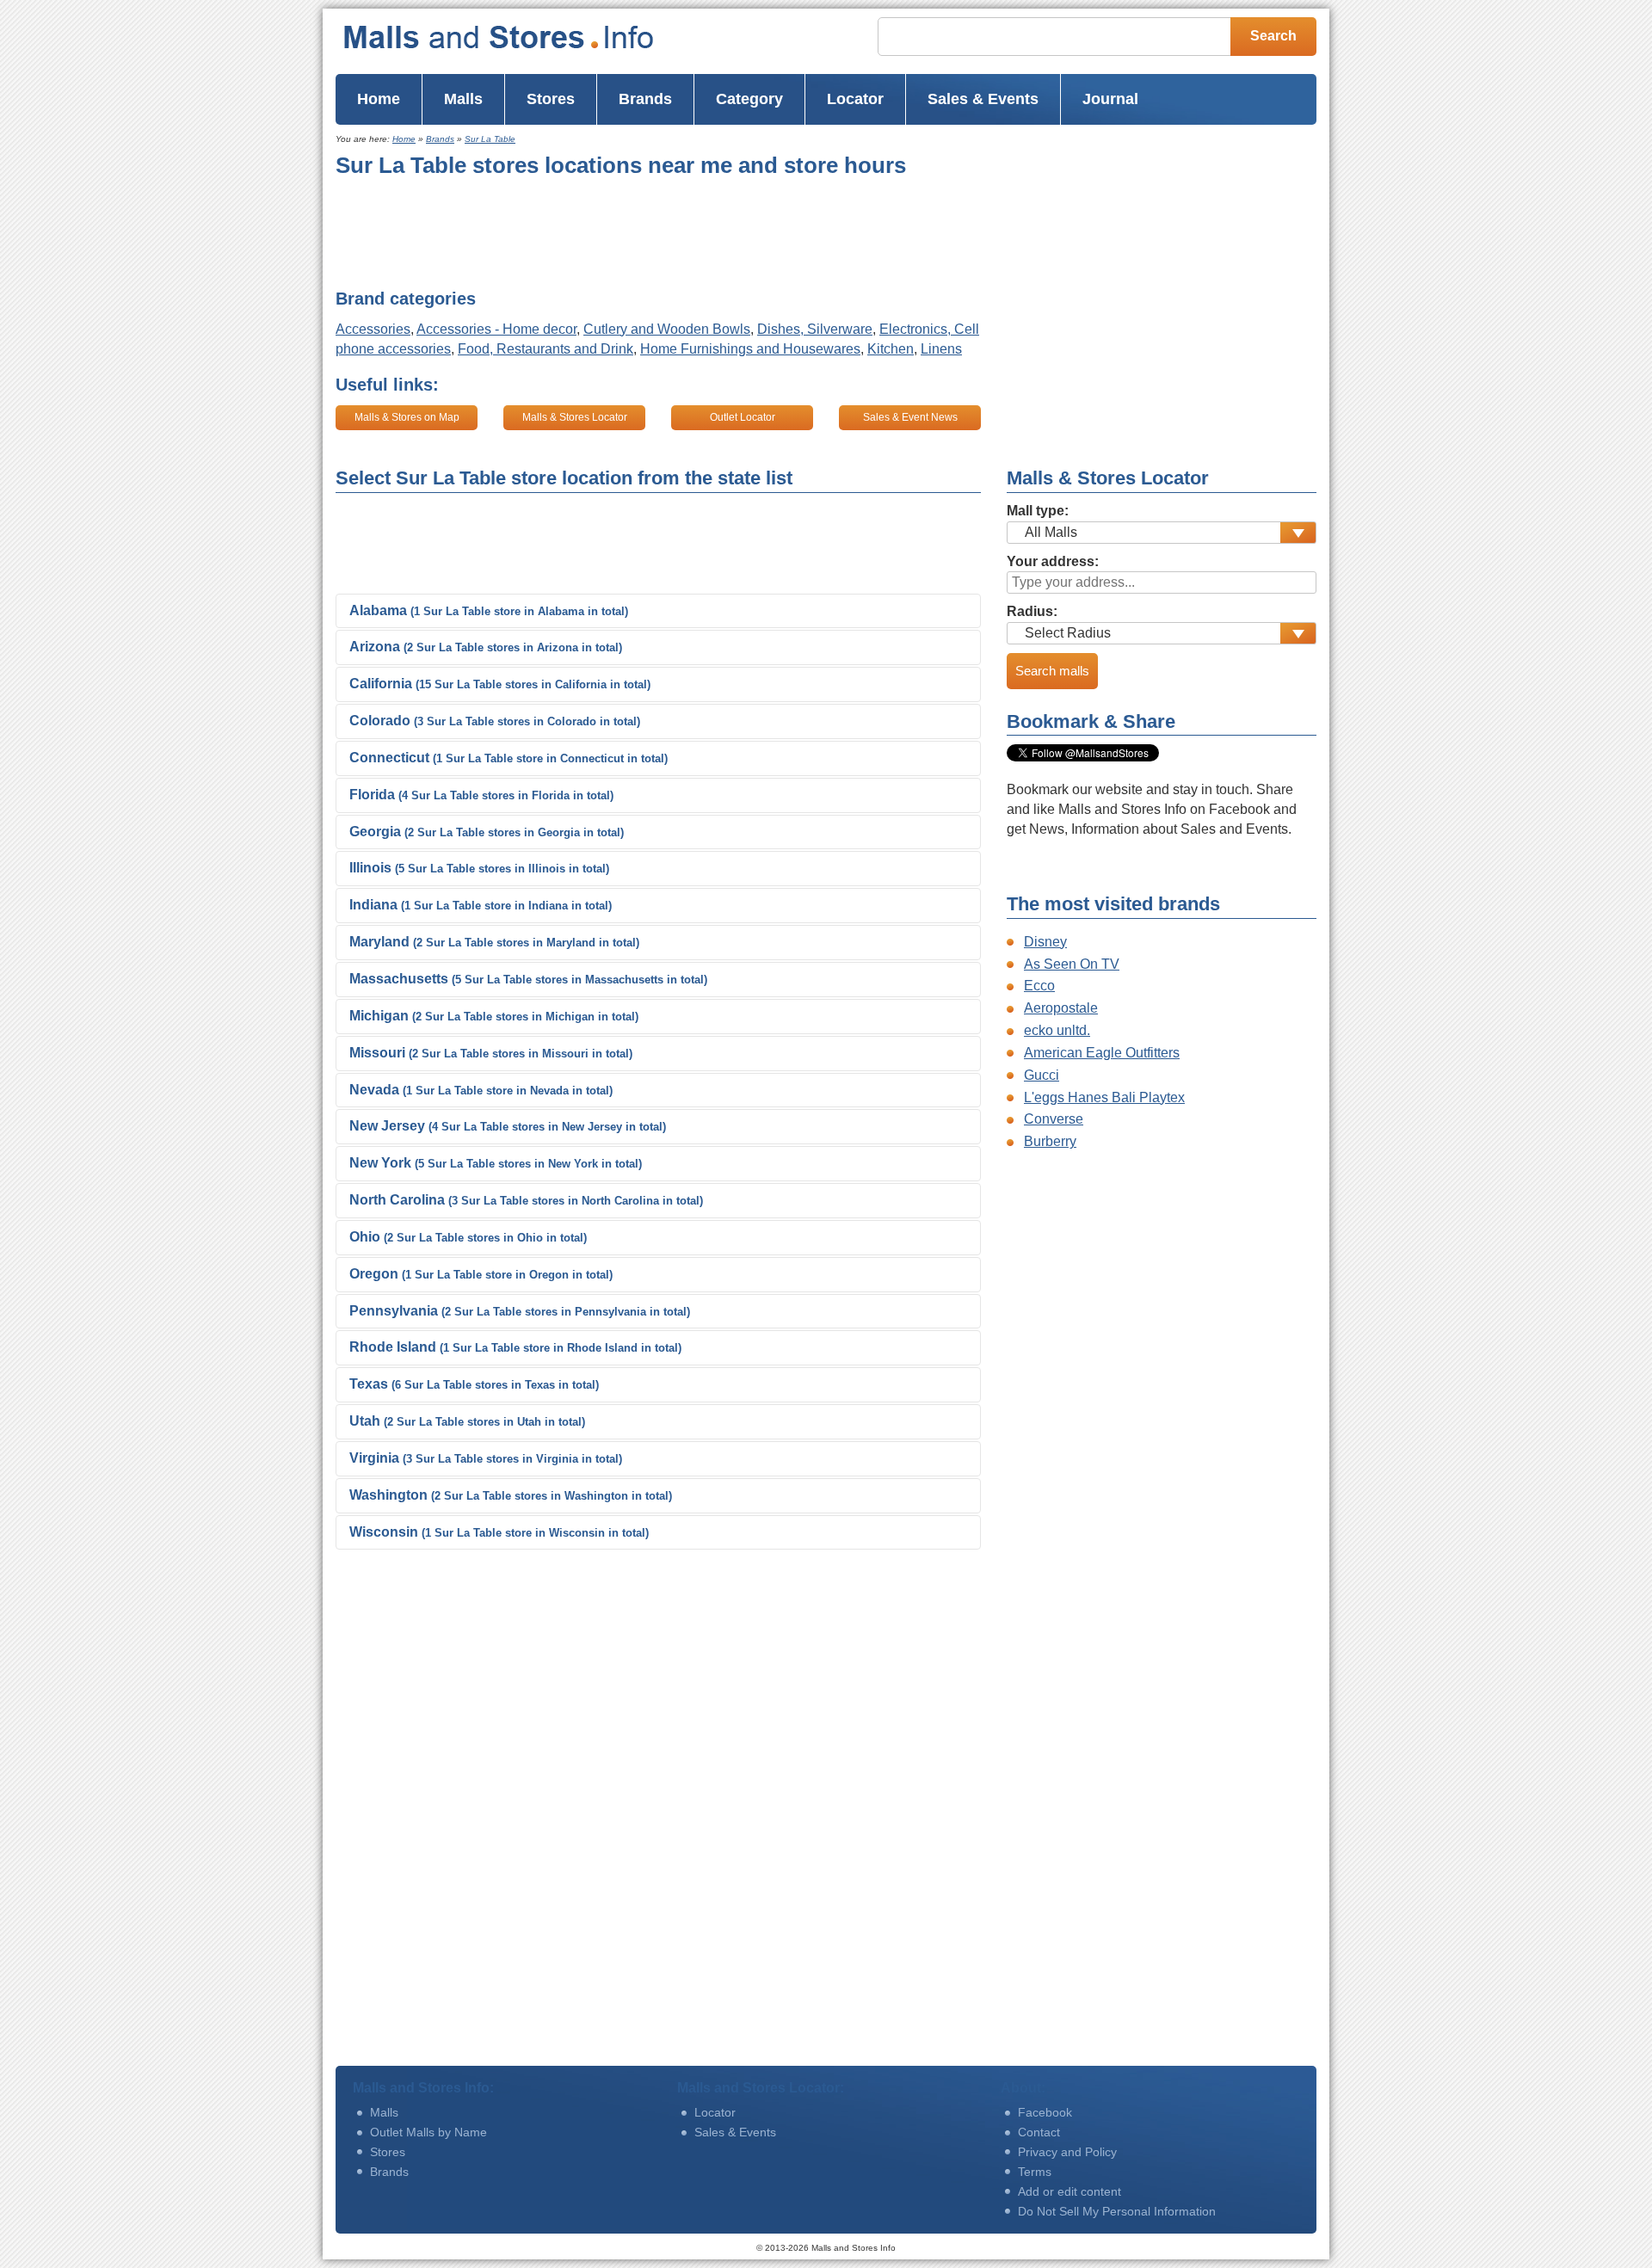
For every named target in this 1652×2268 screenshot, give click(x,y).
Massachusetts (528, 979)
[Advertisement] (649, 233)
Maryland (494, 942)
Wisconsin (499, 1532)
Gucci (1042, 1075)
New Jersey (508, 1126)
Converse (1054, 1119)
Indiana (481, 905)
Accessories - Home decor (496, 329)
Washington (511, 1495)
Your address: (1053, 561)
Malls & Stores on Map (407, 417)
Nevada (481, 1090)
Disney (1045, 942)
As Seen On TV (1072, 964)
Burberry (1050, 1141)
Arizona (486, 647)
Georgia (487, 832)
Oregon (481, 1274)
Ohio (468, 1237)
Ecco (1039, 986)
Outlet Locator (743, 417)
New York (496, 1163)
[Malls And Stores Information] (533, 37)
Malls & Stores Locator (575, 417)
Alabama (489, 610)
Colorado (495, 721)
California (500, 684)
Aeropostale (1061, 1008)
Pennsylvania (520, 1311)
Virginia (486, 1458)
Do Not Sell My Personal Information (1117, 2211)
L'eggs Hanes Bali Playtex (1104, 1097)
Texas (474, 1384)
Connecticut (509, 758)
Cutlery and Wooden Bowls (667, 329)
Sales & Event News (910, 417)
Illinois (479, 868)
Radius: (1032, 611)
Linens (941, 349)
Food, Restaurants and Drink (546, 349)
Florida (481, 795)
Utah (467, 1421)
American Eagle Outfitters (1102, 1053)
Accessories (373, 329)
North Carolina (526, 1200)
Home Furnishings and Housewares (750, 349)
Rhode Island (515, 1347)
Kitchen (891, 349)
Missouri (491, 1053)
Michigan (494, 1016)
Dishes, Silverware (815, 329)
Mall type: (1038, 511)
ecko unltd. (1057, 1030)
